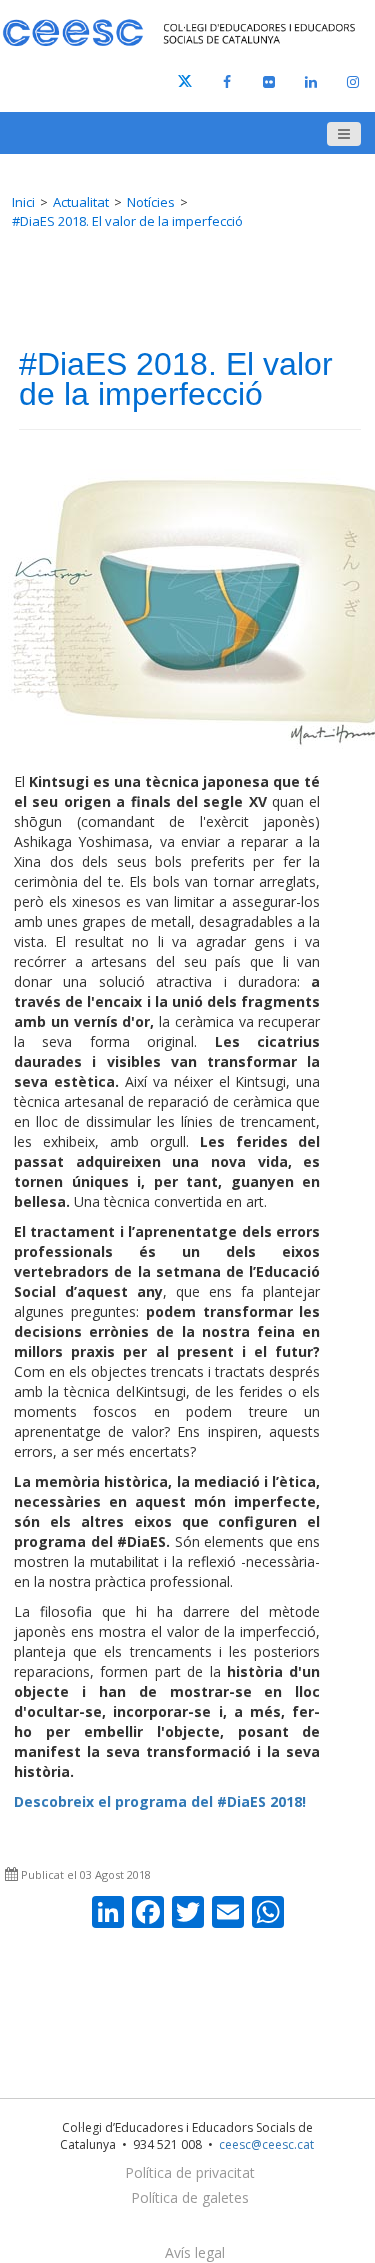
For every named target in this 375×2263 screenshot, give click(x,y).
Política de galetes (190, 2197)
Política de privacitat (190, 2172)
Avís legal (195, 2252)
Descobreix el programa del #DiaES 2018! (160, 1801)
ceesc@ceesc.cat (266, 2144)
